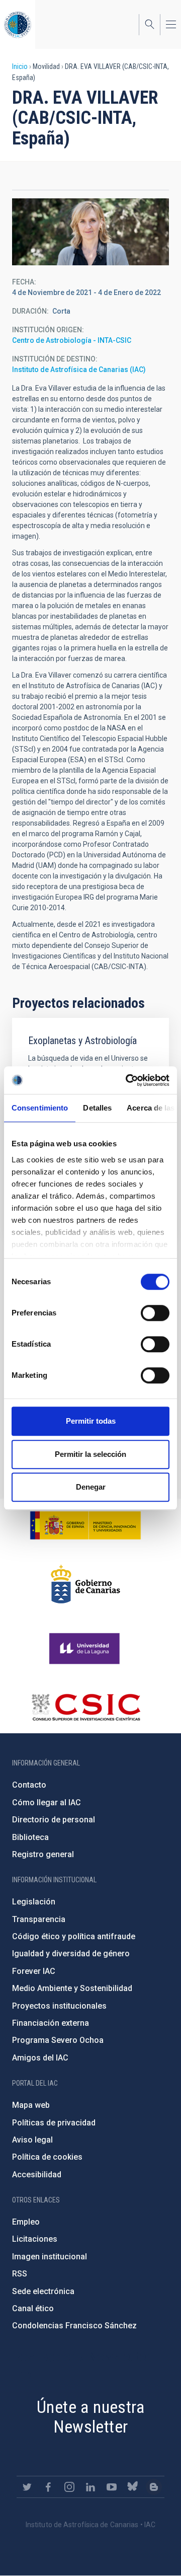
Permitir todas (91, 1421)
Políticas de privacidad (54, 2123)
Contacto (29, 1785)
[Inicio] (18, 24)
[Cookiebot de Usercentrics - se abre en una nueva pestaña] (128, 1080)
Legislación (34, 1902)
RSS (20, 2274)
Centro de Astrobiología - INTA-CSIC (72, 340)
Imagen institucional (50, 2257)
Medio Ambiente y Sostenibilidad (72, 1988)
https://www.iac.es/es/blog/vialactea (154, 2487)
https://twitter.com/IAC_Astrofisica (27, 2487)
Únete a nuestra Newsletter (90, 2417)
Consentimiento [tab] (40, 1108)
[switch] (155, 1313)
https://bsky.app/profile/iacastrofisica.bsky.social (133, 2487)
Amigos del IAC (40, 2058)
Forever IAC (34, 1971)
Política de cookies (47, 2157)
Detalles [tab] (97, 1108)
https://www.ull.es (86, 1649)
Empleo (26, 2222)
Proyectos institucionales (59, 2006)
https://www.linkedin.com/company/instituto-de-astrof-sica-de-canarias (90, 2487)
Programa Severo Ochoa (58, 2040)
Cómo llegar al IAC (47, 1802)
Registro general (43, 1854)
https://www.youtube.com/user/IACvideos (112, 2487)
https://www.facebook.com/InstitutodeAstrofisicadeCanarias (48, 2487)
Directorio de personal (54, 1820)
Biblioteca (30, 1837)
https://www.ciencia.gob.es (85, 1525)
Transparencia (39, 1919)
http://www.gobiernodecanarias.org (85, 1584)
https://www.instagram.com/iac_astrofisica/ (69, 2487)
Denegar (91, 1487)
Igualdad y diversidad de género (71, 1954)
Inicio (20, 66)
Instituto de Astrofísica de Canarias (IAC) (79, 370)
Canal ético (33, 2308)
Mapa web (31, 2105)
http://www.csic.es (86, 1707)
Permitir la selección (90, 1454)
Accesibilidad (37, 2175)
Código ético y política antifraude (74, 1936)
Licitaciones (35, 2239)
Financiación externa (51, 2023)
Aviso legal (32, 2140)
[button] (90, 232)
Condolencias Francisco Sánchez (74, 2326)
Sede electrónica (43, 2291)
